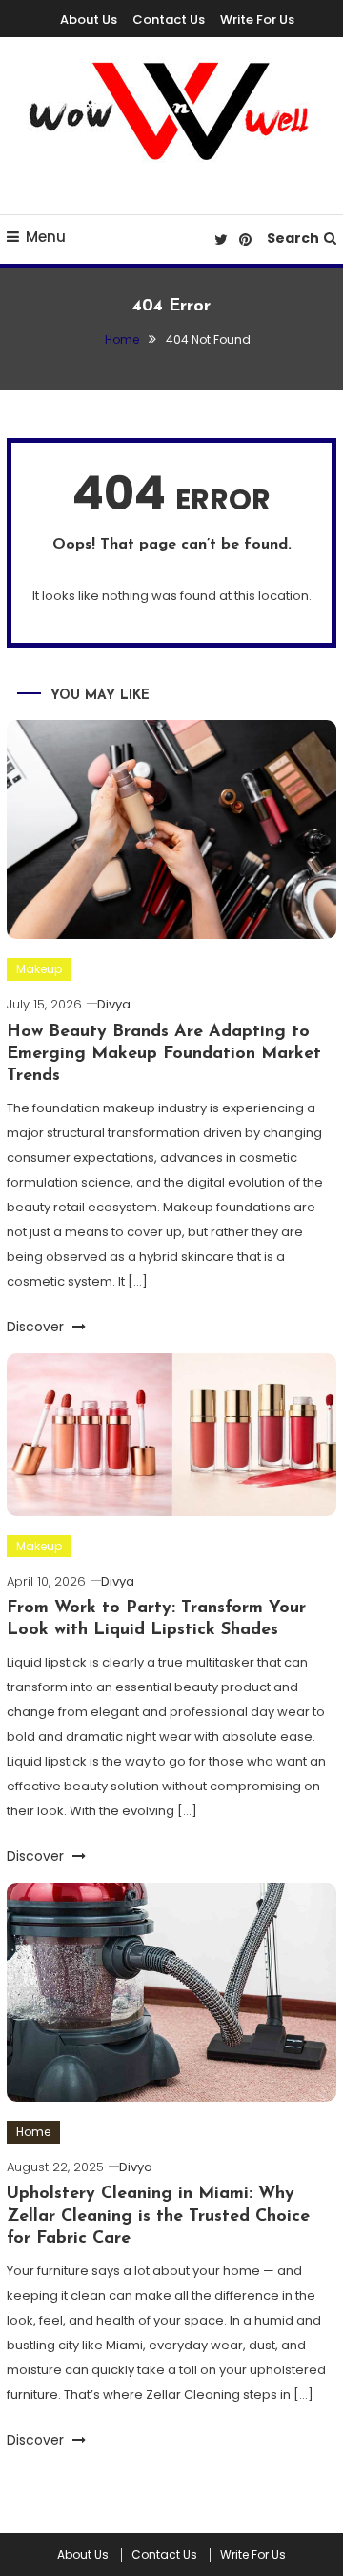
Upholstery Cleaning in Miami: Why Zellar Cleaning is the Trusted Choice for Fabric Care (158, 2217)
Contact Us (169, 20)
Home (33, 2132)
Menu (46, 237)
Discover (37, 1327)
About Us (89, 20)
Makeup (39, 969)
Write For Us (257, 20)
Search (293, 238)
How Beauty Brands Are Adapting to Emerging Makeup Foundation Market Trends (164, 1055)
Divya (114, 1004)
